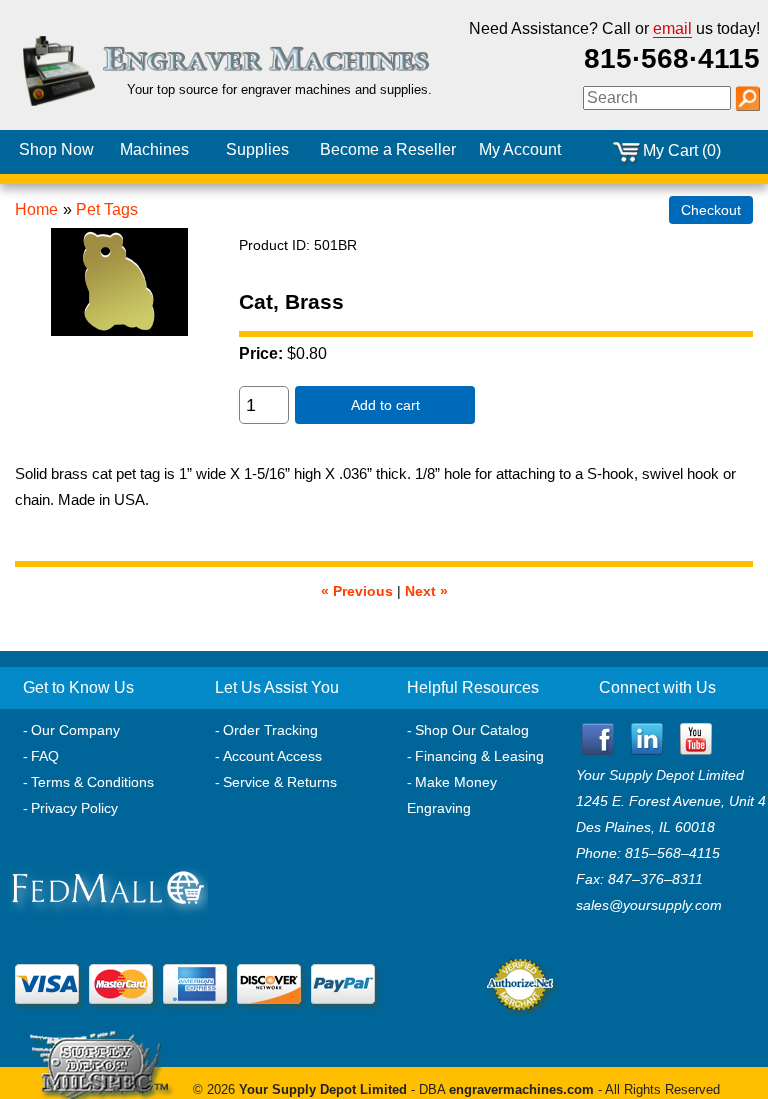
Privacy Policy (74, 808)
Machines (154, 149)
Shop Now (56, 149)
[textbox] (657, 98)
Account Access (272, 756)
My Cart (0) (682, 150)
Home (36, 209)
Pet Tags (107, 209)
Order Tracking (270, 730)
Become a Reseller (388, 149)
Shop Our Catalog (472, 730)
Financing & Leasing (479, 756)
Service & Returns (280, 782)
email (672, 28)
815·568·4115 (672, 59)
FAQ (45, 756)
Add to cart (385, 405)
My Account (520, 149)
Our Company (75, 730)
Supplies (257, 149)
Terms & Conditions (92, 782)
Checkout (711, 210)
